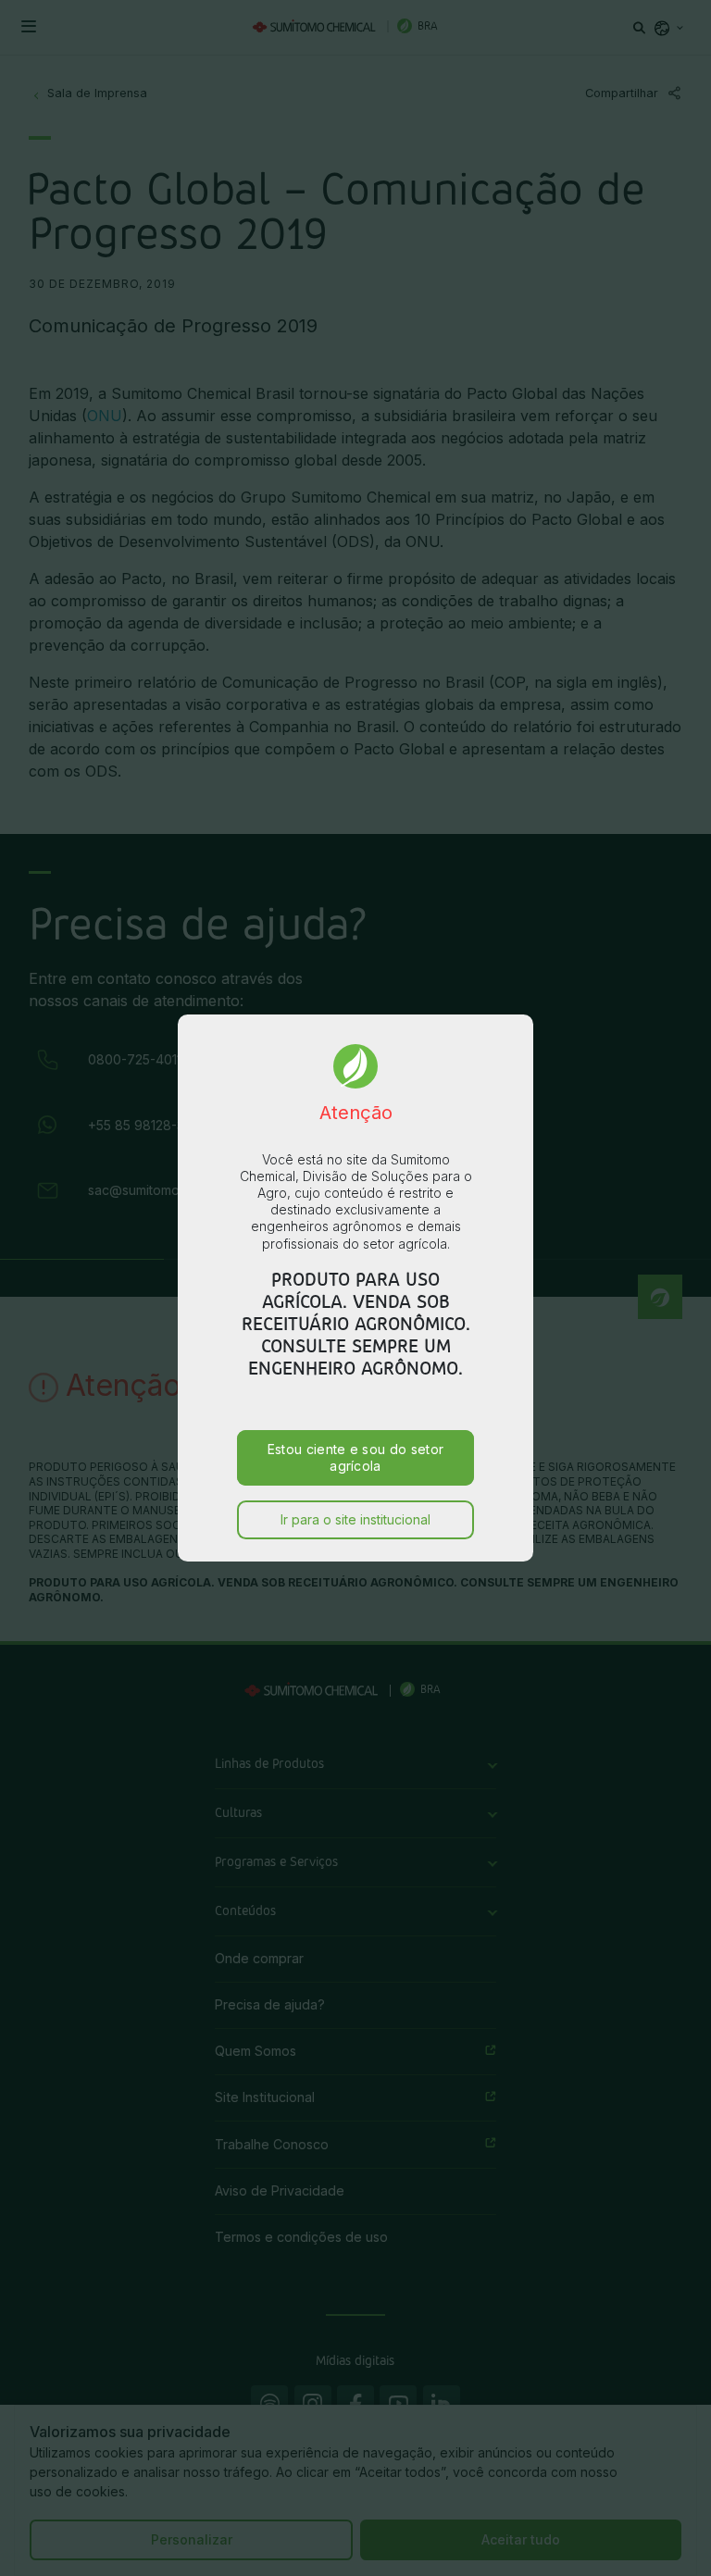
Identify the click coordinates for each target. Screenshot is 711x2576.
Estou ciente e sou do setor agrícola (356, 1457)
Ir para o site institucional (355, 1519)
